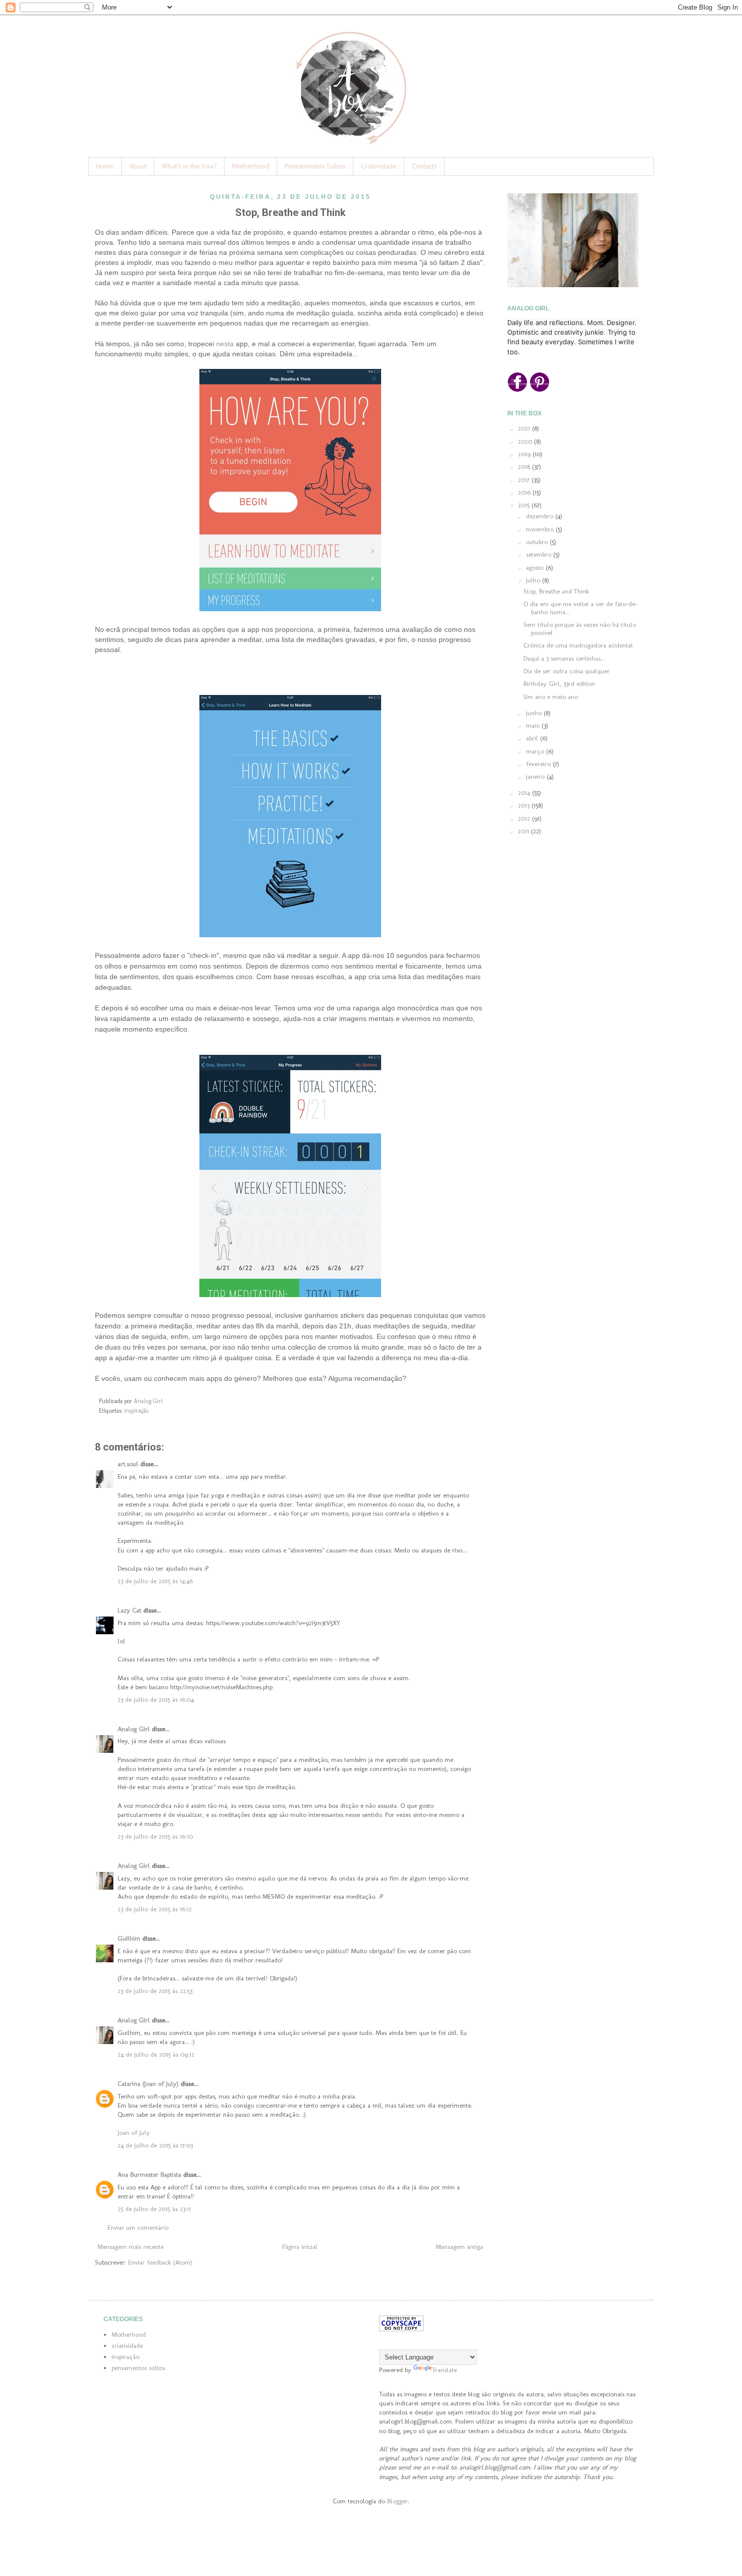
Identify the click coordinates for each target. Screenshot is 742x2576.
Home (105, 166)
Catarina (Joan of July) (148, 2084)
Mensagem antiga (459, 2247)
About (138, 166)
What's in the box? (190, 166)
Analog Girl (134, 1729)
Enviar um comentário (138, 2228)
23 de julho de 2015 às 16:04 (156, 1700)
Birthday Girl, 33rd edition (559, 684)
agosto (536, 568)
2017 (525, 480)
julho (534, 580)
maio (534, 726)
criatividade (127, 2346)
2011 (524, 831)
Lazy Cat (129, 1610)
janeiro (536, 776)
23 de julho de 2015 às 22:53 (155, 1991)
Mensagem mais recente (130, 2247)
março (536, 751)
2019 (525, 454)
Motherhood (251, 166)
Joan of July (134, 2133)
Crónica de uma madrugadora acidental (578, 645)
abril (533, 738)
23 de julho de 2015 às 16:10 (155, 1836)
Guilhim (129, 1938)
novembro (541, 529)
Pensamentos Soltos (315, 166)
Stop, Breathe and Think (556, 591)
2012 (525, 818)
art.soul (128, 1464)
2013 (525, 805)
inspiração (136, 1411)
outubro (538, 542)
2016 (525, 492)
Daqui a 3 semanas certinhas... (564, 658)
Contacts (425, 166)
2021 (525, 428)
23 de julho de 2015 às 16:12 (155, 1909)
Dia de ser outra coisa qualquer (567, 671)
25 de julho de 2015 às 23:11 (154, 2209)
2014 (525, 793)
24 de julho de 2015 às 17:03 (155, 2145)
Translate (444, 2370)
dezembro (541, 516)
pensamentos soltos (138, 2368)
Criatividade (379, 166)
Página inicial (300, 2247)
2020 (526, 441)
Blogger (397, 2501)
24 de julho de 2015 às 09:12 (156, 2054)
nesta (225, 344)
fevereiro (539, 764)
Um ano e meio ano (551, 697)
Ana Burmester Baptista (149, 2175)
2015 (525, 505)
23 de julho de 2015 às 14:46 (155, 1581)
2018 (525, 467)
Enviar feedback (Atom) (160, 2262)
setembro (540, 554)
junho (535, 713)
